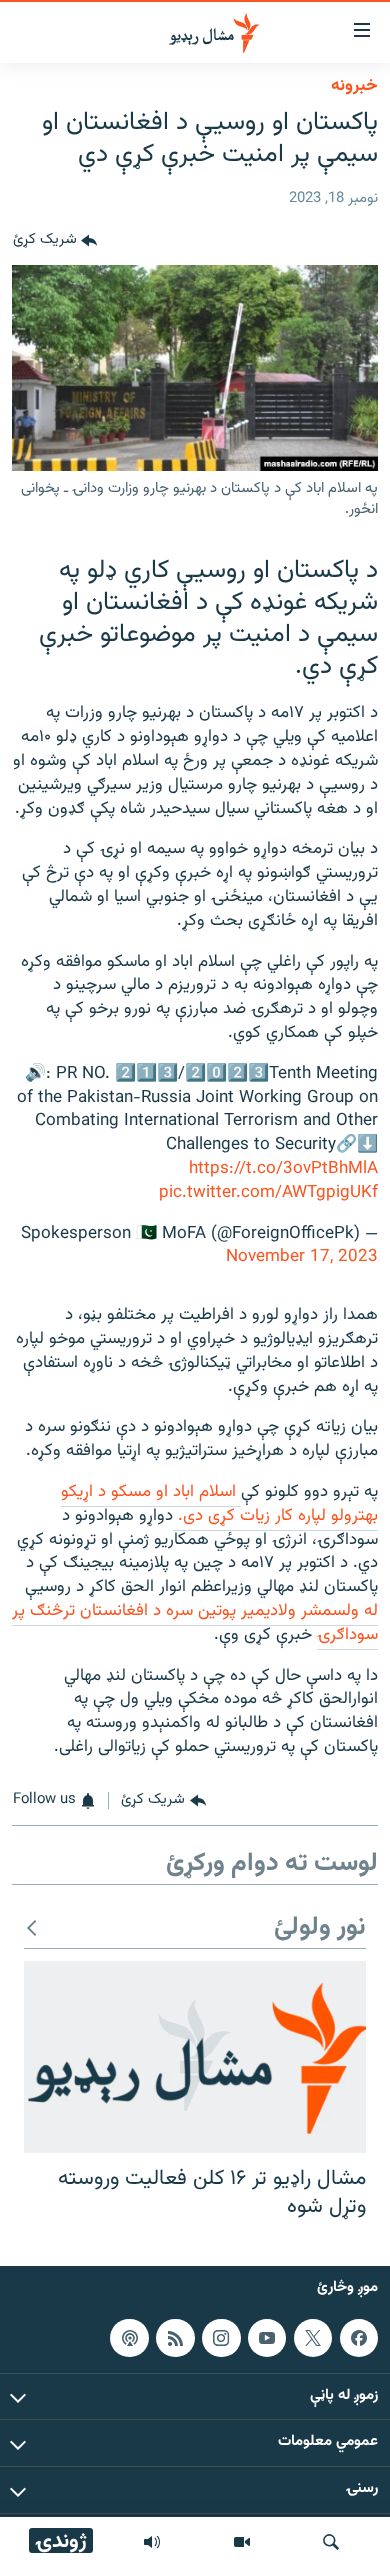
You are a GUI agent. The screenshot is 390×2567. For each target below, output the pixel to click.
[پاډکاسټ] (129, 2338)
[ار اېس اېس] (175, 2338)
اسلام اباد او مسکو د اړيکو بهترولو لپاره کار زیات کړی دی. (219, 1504)
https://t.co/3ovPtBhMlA (283, 1169)
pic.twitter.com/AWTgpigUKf (268, 1193)
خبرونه (354, 86)
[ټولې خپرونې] (152, 2542)
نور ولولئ (320, 1928)
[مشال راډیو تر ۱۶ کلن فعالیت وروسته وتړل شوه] (195, 2057)
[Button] (55, 241)
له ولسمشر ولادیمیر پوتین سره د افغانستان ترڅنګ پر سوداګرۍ (195, 1623)
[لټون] (331, 2542)
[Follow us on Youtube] (267, 2338)
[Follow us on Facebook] (359, 2338)
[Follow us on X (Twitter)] (313, 2338)
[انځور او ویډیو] (242, 2542)
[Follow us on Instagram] (221, 2338)
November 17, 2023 (302, 1257)
